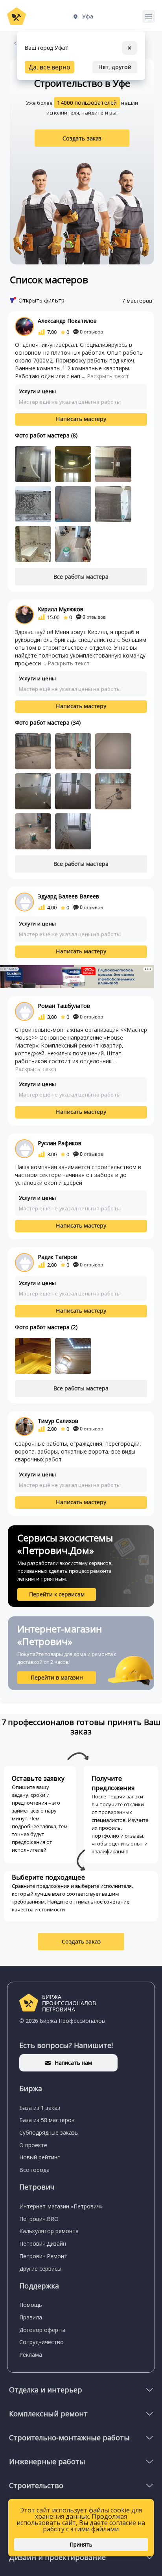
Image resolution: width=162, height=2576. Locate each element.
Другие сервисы (40, 2269)
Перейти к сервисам (57, 1594)
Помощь (31, 2305)
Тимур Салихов (58, 1421)
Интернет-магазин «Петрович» (61, 2206)
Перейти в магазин (57, 1677)
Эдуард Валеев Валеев (68, 896)
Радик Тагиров (57, 1257)
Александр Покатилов (67, 321)
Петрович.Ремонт (43, 2256)
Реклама (31, 2355)
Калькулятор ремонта (49, 2231)
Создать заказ (82, 138)
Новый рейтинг (40, 2157)
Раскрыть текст (108, 376)
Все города (34, 2170)
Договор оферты (42, 2330)
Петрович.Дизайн (43, 2244)
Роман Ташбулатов (64, 1006)
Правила (31, 2317)
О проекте (33, 2145)
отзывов (91, 332)
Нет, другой (115, 67)
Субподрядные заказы (49, 2132)
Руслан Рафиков (60, 1143)
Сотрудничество (41, 2342)
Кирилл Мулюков (61, 609)
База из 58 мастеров (47, 2120)
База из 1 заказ (40, 2108)
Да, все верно (50, 67)
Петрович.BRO (39, 2219)
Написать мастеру (81, 419)
